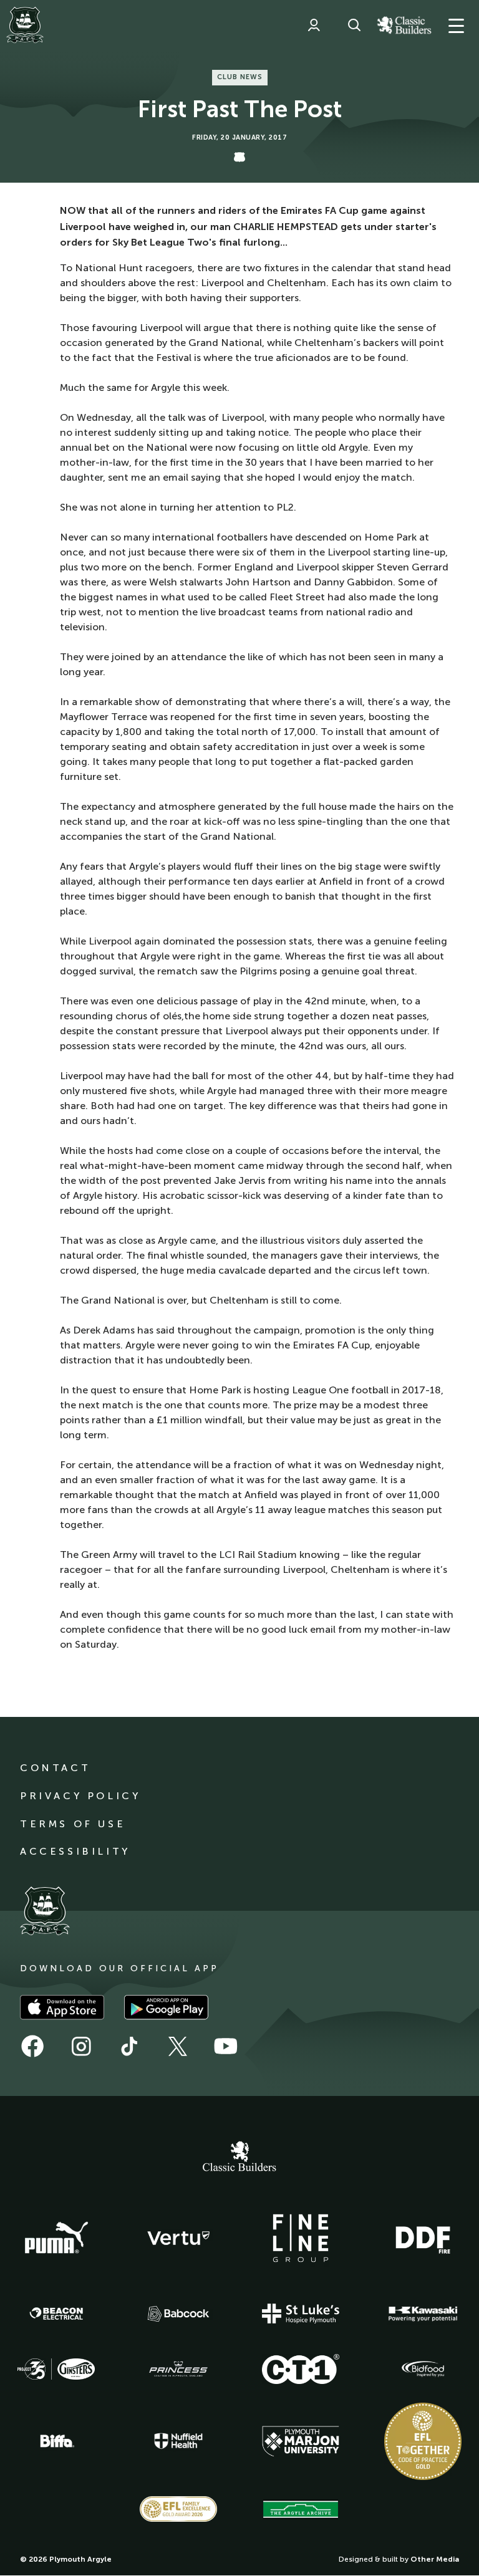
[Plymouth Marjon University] (301, 2441)
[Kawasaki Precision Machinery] (423, 2314)
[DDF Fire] (423, 2238)
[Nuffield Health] (178, 2441)
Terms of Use (73, 1824)
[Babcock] (178, 2314)
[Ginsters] (56, 2369)
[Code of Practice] (423, 2441)
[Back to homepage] (25, 25)
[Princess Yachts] (178, 2369)
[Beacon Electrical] (56, 2314)
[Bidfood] (423, 2369)
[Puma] (56, 2238)
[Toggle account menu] (314, 25)
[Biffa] (56, 2441)
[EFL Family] (178, 2509)
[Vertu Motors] (178, 2238)
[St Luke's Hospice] (301, 2314)
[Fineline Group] (301, 2238)
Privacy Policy (80, 1796)
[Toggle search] (354, 25)
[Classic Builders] (239, 2158)
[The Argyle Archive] (301, 2509)
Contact (55, 1768)
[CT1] (301, 2369)
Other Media (435, 2559)
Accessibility (75, 1851)
